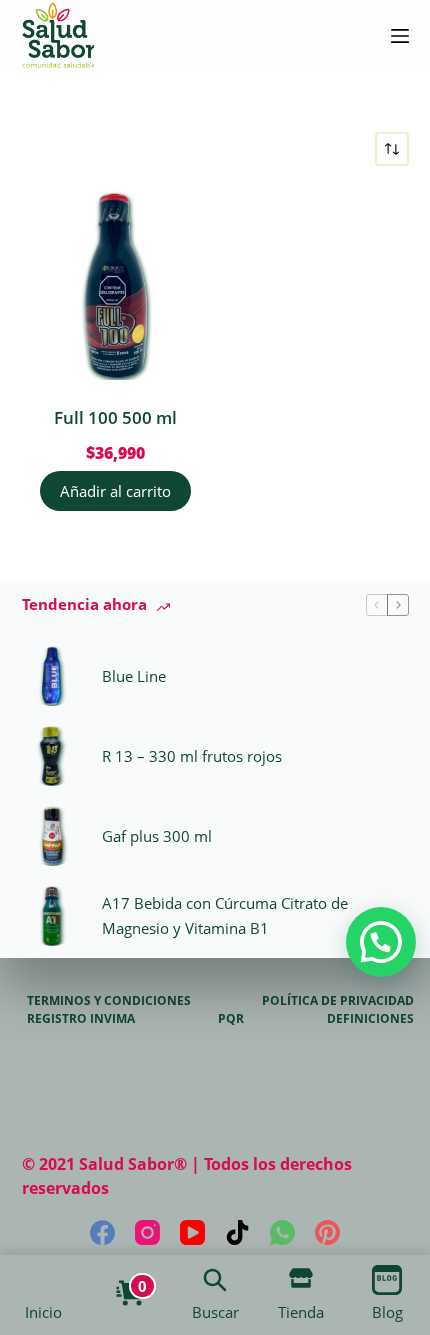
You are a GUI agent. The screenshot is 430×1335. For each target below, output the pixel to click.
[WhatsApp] (282, 1232)
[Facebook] (102, 1232)
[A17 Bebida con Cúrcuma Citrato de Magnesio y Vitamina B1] (52, 916)
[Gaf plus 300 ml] (52, 836)
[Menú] (400, 36)
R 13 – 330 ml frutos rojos (192, 756)
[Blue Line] (52, 676)
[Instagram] (147, 1232)
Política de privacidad (338, 1001)
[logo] (58, 36)
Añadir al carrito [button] (115, 491)
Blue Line (134, 676)
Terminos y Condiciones (109, 1001)
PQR (231, 1019)
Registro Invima (81, 1019)
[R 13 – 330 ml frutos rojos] (52, 756)
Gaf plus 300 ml (157, 836)
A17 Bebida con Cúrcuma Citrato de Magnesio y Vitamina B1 (225, 915)
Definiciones (370, 1019)
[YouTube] (192, 1232)
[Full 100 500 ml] (116, 285)
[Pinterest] (327, 1232)
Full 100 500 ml (115, 417)
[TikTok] (237, 1232)
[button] (381, 942)
